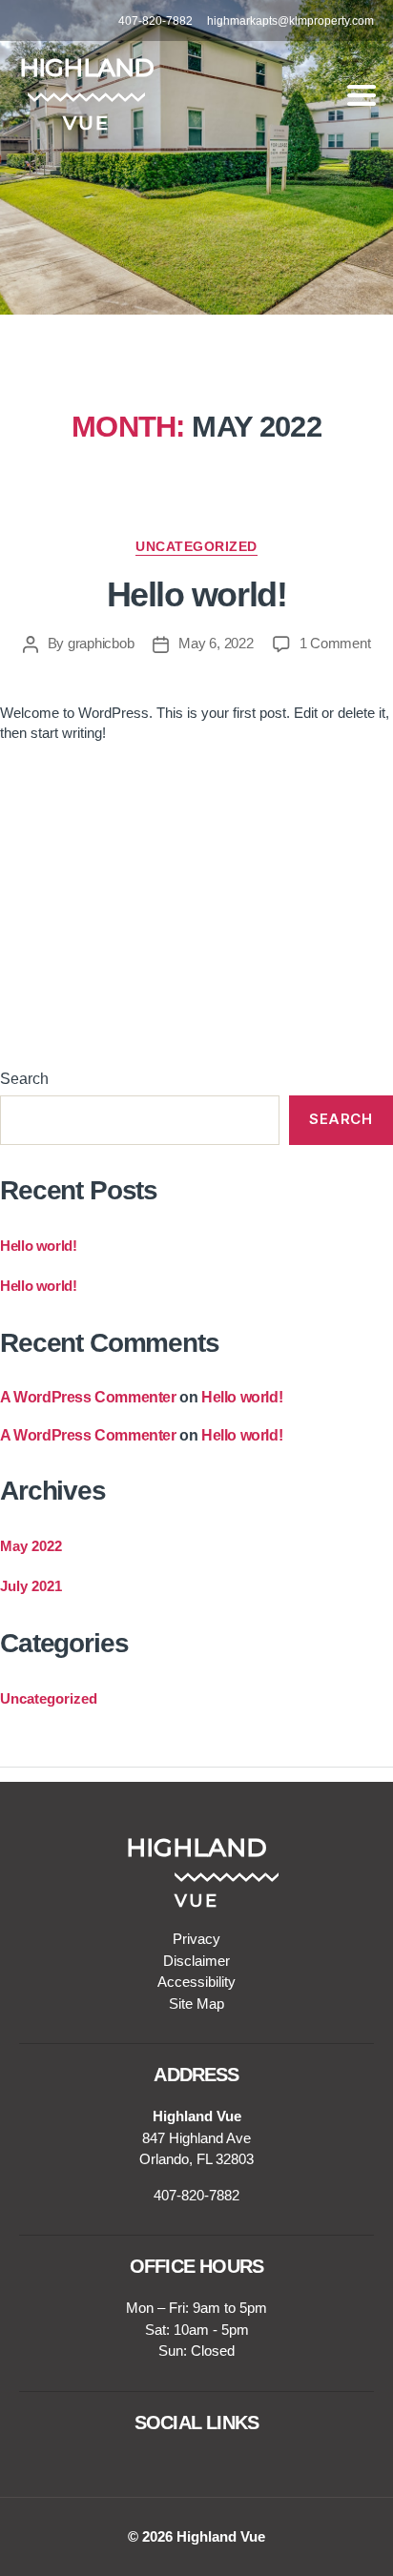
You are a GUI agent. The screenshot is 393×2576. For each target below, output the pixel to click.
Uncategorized (196, 546)
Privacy (196, 1939)
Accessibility (196, 1982)
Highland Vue (221, 2536)
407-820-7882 (155, 21)
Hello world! (196, 594)
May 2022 (31, 1546)
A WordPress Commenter (88, 1397)
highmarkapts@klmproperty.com (290, 21)
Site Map (196, 2004)
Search (24, 1079)
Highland (86, 68)
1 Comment (335, 643)
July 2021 (31, 1586)
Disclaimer (196, 1961)
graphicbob (101, 643)
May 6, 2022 (216, 643)
